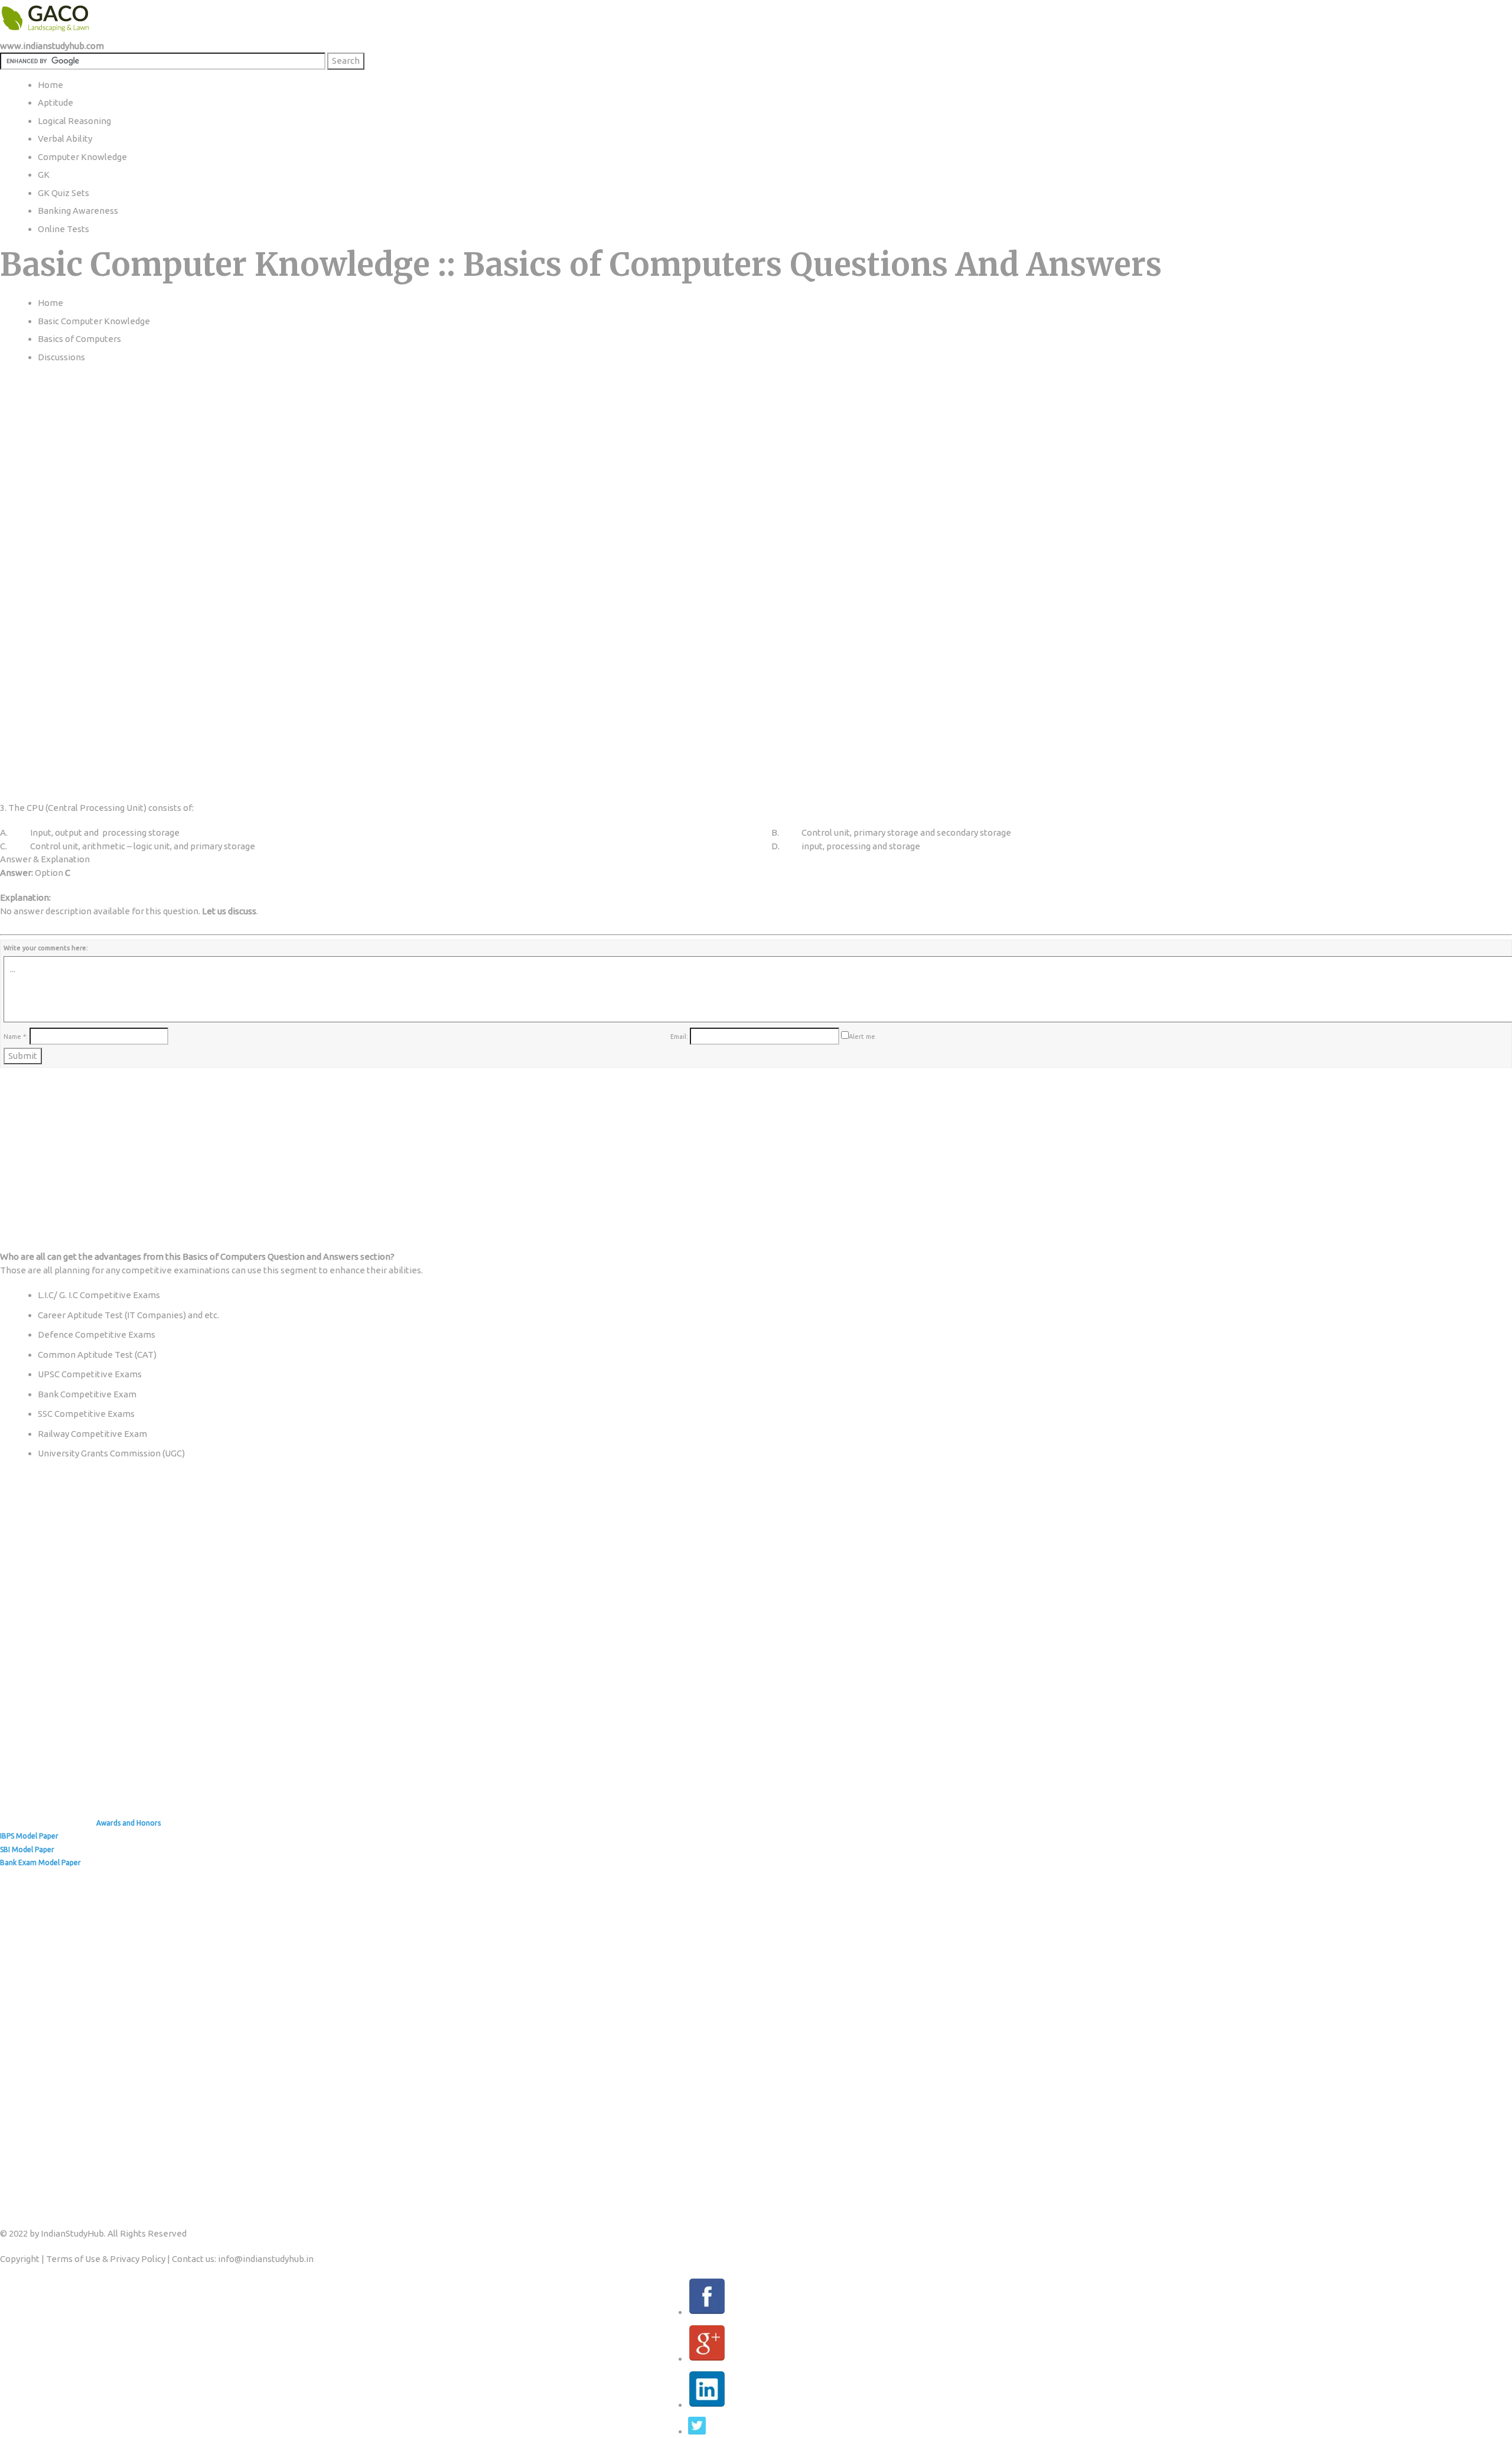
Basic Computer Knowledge (94, 321)
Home (50, 303)
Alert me (862, 1037)
